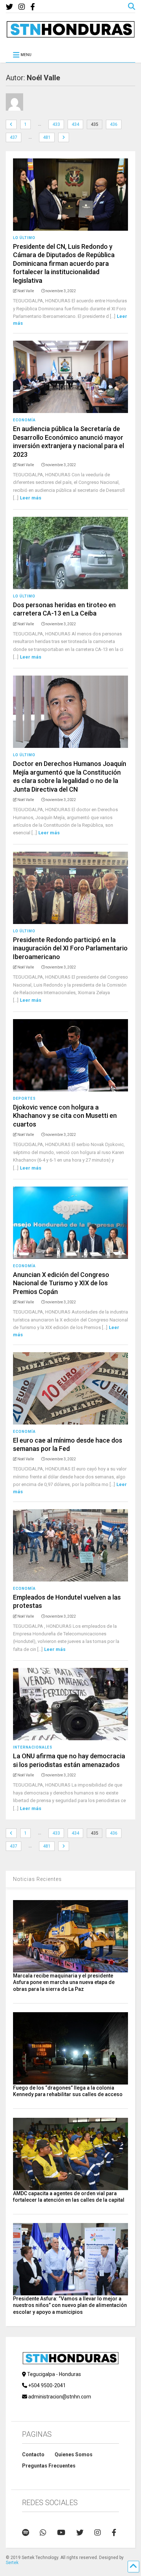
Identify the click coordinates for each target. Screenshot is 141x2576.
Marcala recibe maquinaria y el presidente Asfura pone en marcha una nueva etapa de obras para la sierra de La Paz (64, 1982)
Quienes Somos (74, 2454)
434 (75, 124)
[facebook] (33, 7)
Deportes (24, 1098)
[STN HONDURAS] (71, 35)
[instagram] (22, 7)
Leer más (31, 498)
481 (47, 137)
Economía (24, 420)
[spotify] (25, 2533)
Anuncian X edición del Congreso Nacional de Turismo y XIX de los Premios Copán (61, 1283)
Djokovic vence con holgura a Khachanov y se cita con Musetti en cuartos (65, 1116)
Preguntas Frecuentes (49, 2466)
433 (56, 124)
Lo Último (24, 238)
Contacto (33, 2454)
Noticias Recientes (37, 1879)
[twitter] (9, 7)
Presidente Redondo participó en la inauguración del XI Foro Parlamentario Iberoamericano (70, 948)
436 (114, 124)
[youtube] (61, 2533)
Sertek (12, 2563)
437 (14, 137)
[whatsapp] (43, 2533)
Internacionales (33, 1747)
